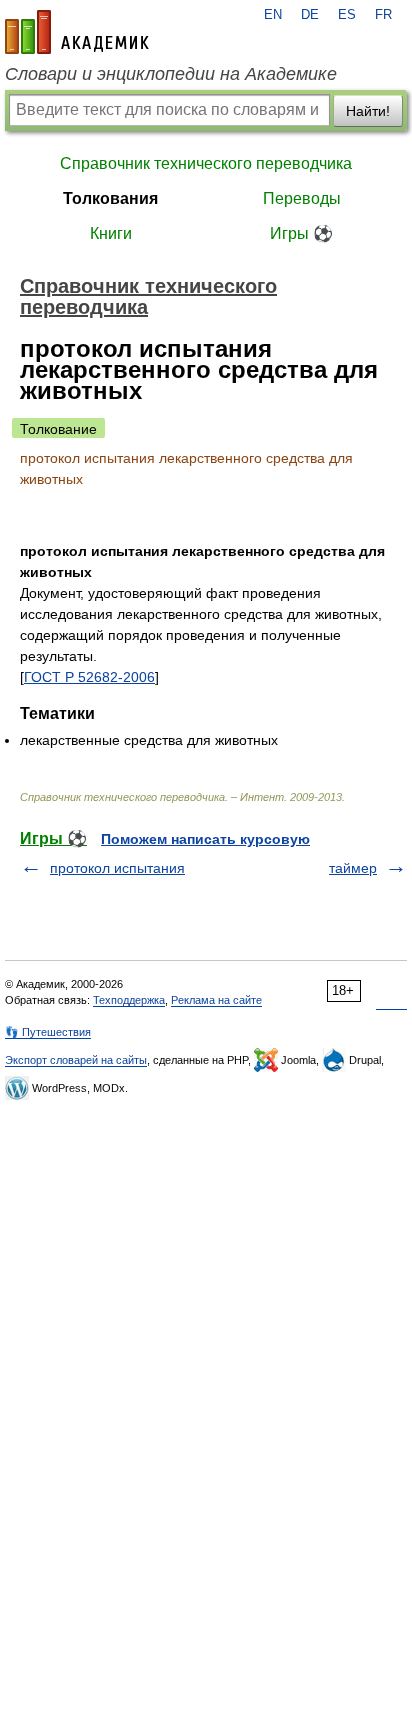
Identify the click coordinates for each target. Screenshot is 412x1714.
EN (273, 15)
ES (347, 15)
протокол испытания (117, 868)
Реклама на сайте (216, 1000)
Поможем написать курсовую (205, 839)
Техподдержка (129, 1000)
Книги (111, 233)
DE (310, 15)
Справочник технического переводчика (206, 163)
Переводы (302, 198)
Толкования (110, 198)
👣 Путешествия (48, 1032)
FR (383, 15)
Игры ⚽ (301, 233)
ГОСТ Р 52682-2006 (89, 677)
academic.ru (77, 32)
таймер (353, 868)
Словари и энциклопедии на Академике (171, 74)
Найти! (368, 111)
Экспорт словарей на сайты (76, 1060)
